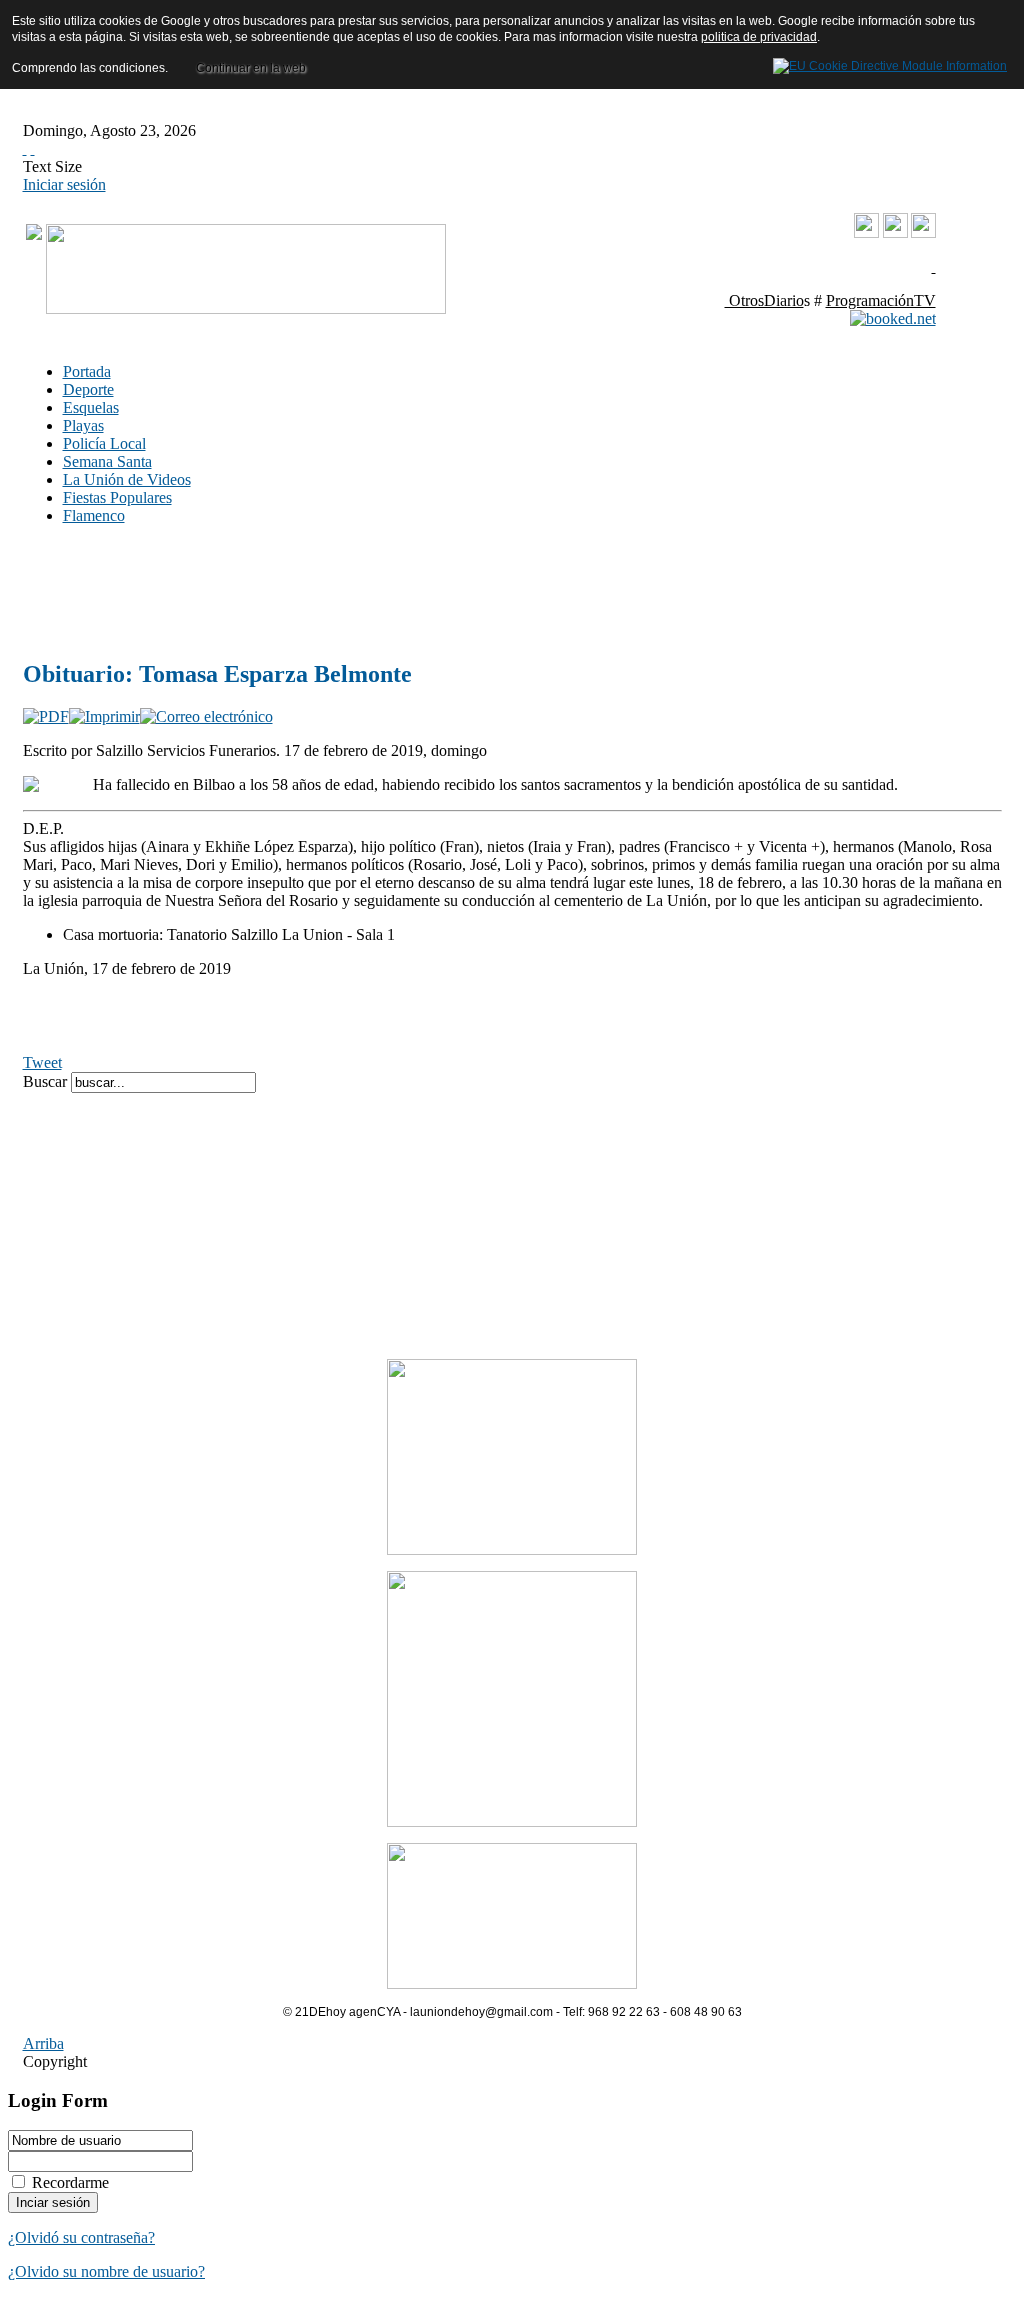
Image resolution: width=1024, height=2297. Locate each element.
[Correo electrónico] (206, 716)
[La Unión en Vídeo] (866, 234)
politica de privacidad (759, 37)
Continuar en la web (251, 68)
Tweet (42, 1062)
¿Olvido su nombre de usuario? (106, 2271)
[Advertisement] (323, 591)
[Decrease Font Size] (33, 148)
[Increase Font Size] (25, 148)
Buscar (47, 1081)
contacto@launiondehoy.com (834, 266)
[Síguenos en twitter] (923, 232)
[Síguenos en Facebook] (895, 232)
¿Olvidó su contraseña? (81, 2237)
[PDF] (46, 716)
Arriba (43, 2043)
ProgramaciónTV (881, 300)
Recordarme (70, 2182)
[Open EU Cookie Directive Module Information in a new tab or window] (890, 63)
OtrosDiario (764, 300)
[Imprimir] (104, 716)
